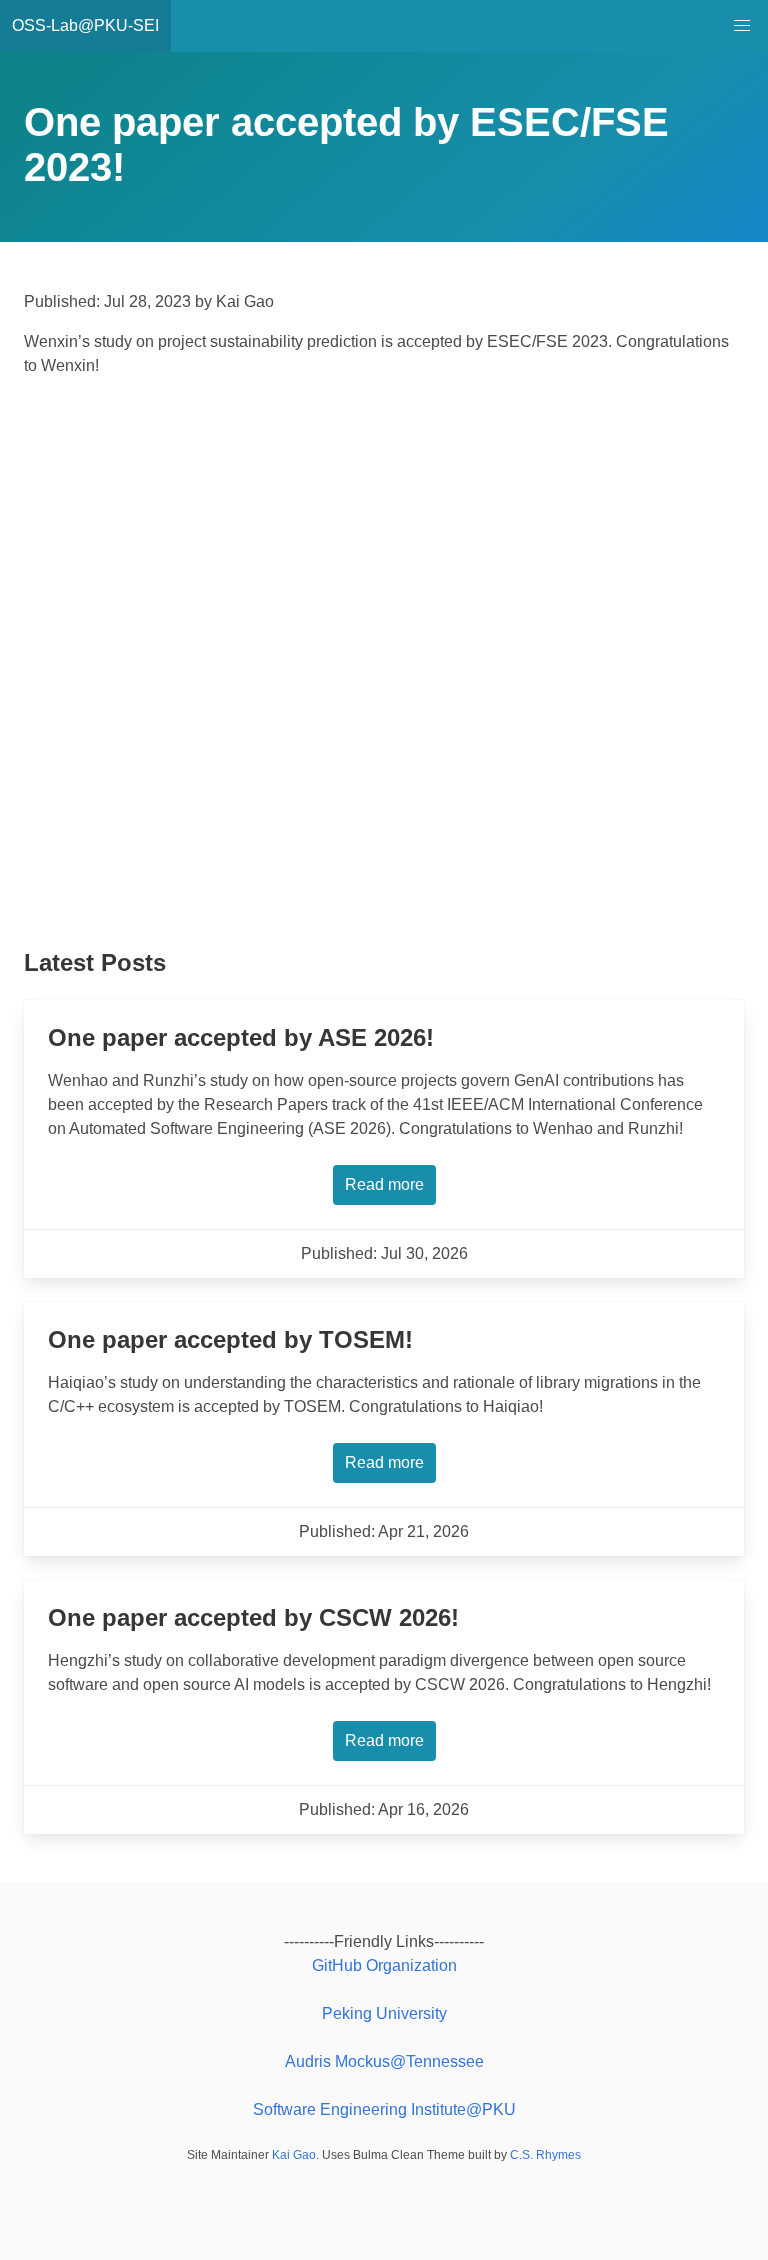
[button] (742, 26)
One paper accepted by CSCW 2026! (253, 1617)
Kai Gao (294, 2155)
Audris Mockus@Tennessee (384, 2061)
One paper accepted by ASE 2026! (241, 1037)
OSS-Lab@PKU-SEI (85, 25)
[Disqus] (384, 668)
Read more (384, 1184)
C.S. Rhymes (545, 2155)
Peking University (384, 2013)
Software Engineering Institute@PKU (384, 2109)
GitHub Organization (384, 1965)
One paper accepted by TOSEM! (230, 1339)
